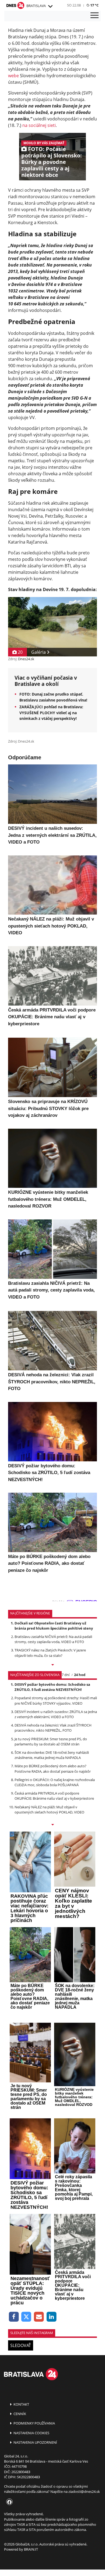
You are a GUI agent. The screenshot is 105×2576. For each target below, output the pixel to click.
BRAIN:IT (31, 2549)
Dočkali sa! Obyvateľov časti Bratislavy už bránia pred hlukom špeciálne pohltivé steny (54, 1626)
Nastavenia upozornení (35, 2442)
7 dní (66, 1675)
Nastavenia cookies (31, 2433)
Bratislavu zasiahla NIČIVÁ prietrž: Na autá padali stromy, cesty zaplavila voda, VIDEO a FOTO (53, 1639)
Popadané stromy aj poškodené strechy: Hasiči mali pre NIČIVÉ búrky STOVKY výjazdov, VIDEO (56, 1700)
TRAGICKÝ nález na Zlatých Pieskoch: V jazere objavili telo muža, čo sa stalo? (50, 1653)
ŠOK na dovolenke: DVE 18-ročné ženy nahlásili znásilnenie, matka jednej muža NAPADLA (52, 1755)
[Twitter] (27, 2317)
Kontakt (21, 2404)
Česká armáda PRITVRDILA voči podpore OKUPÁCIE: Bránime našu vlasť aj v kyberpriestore (54, 1796)
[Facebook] (14, 2317)
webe (13, 76)
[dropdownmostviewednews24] (52, 1825)
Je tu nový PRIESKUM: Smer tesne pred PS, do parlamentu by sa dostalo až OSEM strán (51, 1742)
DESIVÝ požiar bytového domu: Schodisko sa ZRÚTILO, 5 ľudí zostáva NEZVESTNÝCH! (52, 1687)
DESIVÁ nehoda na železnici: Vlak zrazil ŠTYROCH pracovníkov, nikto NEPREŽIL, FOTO (53, 1728)
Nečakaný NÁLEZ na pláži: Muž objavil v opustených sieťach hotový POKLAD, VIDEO (49, 1810)
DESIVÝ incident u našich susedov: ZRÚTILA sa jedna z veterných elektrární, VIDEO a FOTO (56, 1714)
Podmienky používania (34, 2423)
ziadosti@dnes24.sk (84, 2491)
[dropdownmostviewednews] (52, 1665)
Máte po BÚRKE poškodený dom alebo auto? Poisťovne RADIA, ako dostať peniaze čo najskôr (53, 1769)
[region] (50, 6)
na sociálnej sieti (39, 125)
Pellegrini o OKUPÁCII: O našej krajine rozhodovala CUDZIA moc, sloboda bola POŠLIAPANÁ (55, 1782)
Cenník (19, 2414)
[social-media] (8, 2502)
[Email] (39, 2317)
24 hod (80, 1675)
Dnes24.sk (26, 659)
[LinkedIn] (52, 2317)
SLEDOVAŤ (21, 2345)
